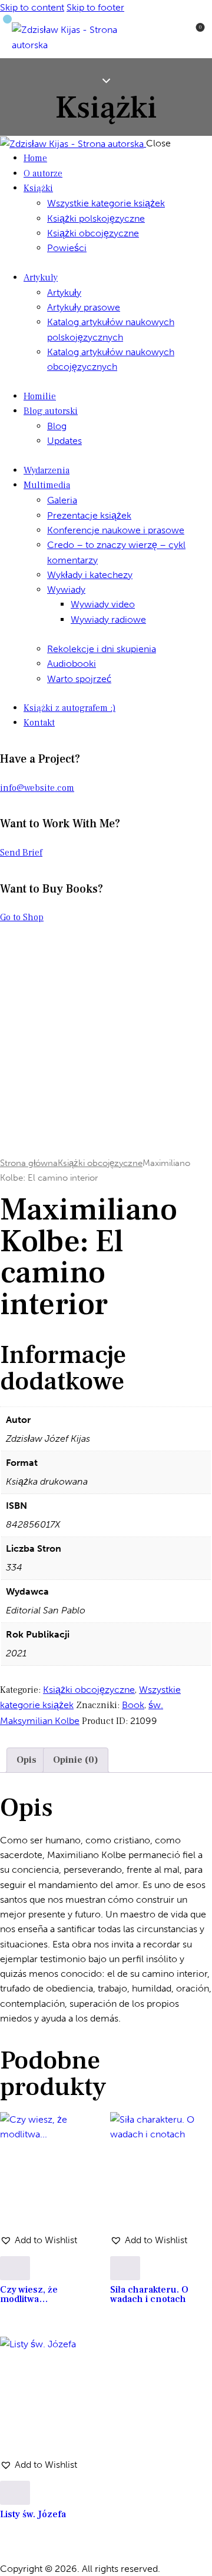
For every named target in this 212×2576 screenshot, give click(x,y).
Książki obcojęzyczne (100, 1163)
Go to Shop (22, 917)
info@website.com (37, 788)
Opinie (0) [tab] (76, 1760)
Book (133, 1705)
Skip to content (32, 7)
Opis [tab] (26, 1760)
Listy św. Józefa (33, 2514)
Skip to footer (95, 7)
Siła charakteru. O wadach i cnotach (149, 2294)
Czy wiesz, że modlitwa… (29, 2294)
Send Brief (21, 853)
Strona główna (29, 1163)
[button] (39, 2240)
